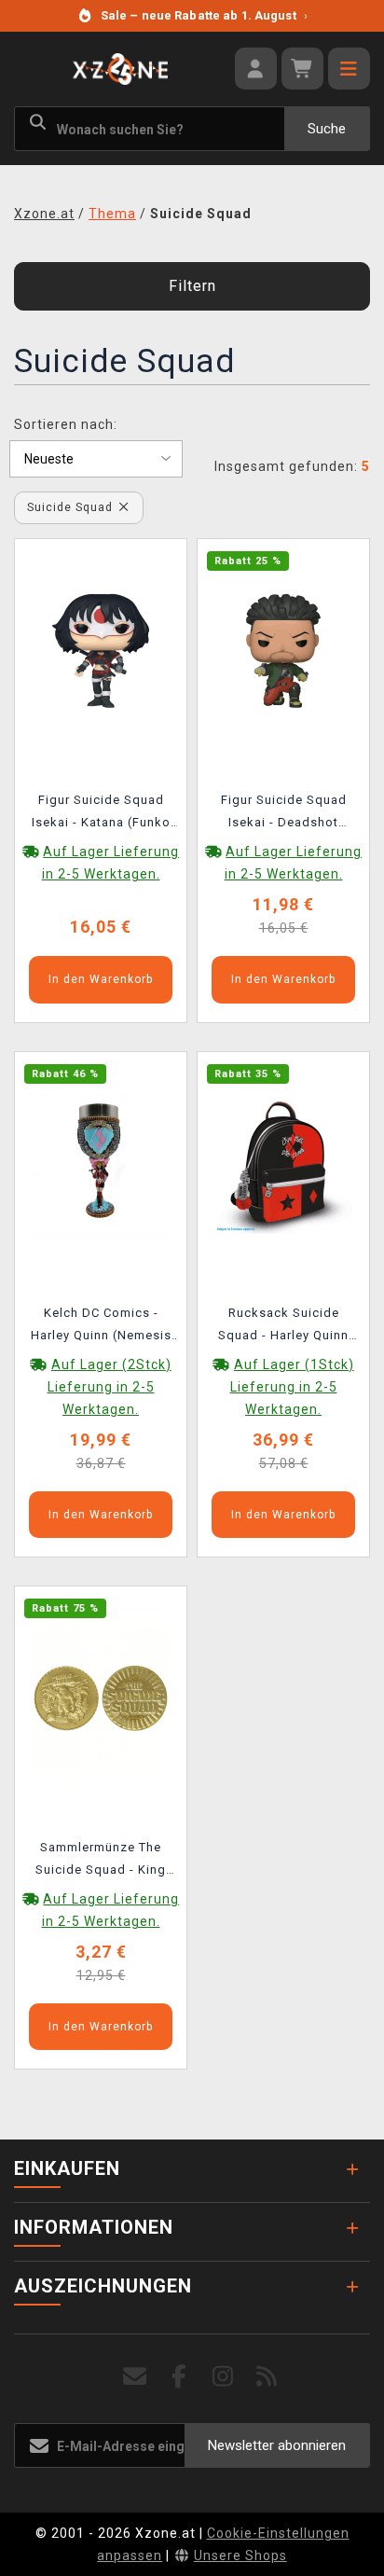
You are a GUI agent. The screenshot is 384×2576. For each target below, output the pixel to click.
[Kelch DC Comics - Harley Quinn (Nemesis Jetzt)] (101, 1162)
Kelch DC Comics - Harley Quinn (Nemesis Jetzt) (101, 1327)
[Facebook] (179, 2377)
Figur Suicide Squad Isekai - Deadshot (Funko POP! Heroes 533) (284, 814)
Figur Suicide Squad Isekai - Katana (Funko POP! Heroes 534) (101, 814)
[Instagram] (223, 2377)
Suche (327, 129)
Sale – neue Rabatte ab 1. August (204, 15)
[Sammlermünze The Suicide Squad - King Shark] (101, 1697)
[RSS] (267, 2377)
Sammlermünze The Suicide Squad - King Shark (101, 1862)
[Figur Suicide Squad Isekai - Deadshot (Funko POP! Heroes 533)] (283, 650)
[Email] (136, 2377)
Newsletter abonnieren (277, 2445)
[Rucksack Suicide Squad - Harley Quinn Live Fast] (283, 1162)
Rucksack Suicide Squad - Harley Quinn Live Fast (283, 1327)
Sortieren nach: (66, 424)
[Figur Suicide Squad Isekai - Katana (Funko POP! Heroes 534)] (101, 650)
